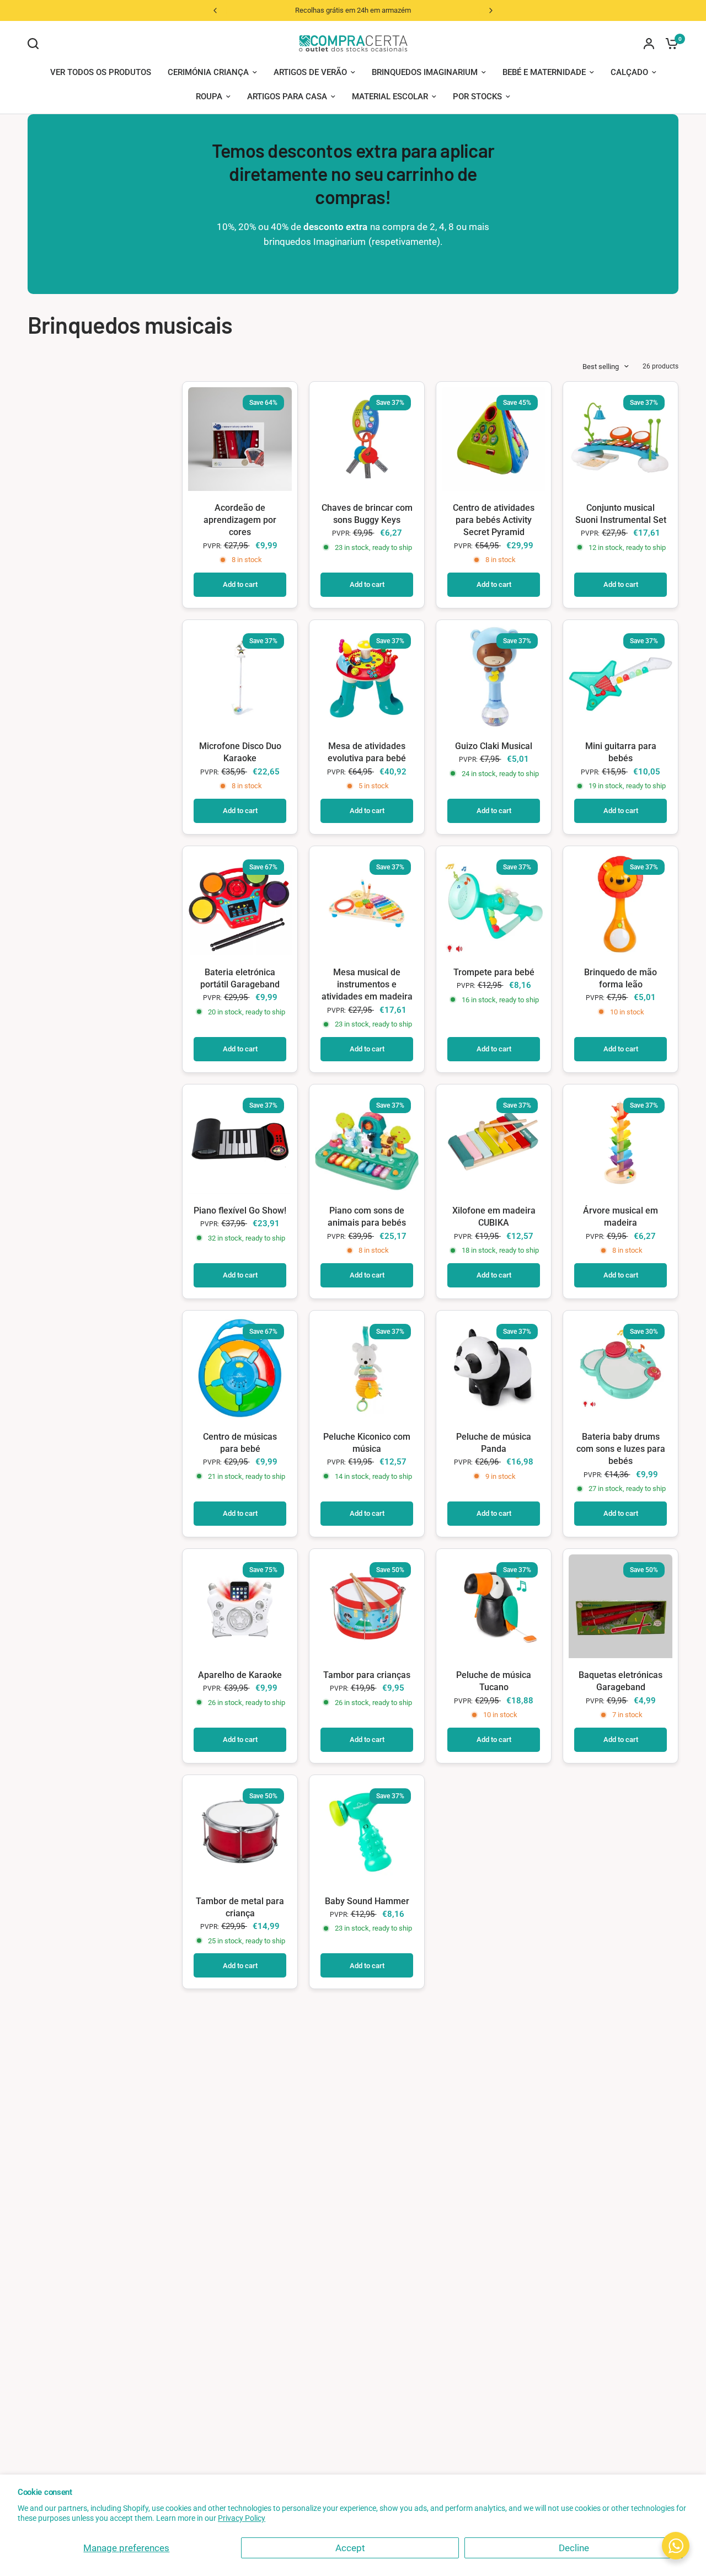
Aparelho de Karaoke (240, 1675)
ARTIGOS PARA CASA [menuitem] (287, 97)
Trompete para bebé (494, 972)
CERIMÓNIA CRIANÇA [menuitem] (208, 72)
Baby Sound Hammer (367, 1901)
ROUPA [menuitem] (209, 97)
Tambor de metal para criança (240, 1907)
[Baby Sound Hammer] (367, 1832)
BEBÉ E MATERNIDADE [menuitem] (544, 72)
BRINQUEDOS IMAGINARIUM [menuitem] (425, 72)
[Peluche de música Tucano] (494, 1606)
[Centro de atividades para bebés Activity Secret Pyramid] (494, 439)
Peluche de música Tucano (494, 1681)
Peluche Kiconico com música (367, 1443)
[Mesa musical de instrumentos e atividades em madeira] (367, 904)
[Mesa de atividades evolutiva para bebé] (367, 677)
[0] (669, 43)
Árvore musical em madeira (621, 1217)
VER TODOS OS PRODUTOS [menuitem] (101, 72)
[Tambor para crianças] (367, 1606)
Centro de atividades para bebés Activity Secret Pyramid (494, 520)
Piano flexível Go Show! (240, 1210)
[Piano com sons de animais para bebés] (367, 1142)
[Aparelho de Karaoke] (240, 1606)
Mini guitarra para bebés (621, 752)
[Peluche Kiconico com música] (367, 1368)
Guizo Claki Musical (494, 746)
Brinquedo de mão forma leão (621, 978)
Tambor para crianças (367, 1675)
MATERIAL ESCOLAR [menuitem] (390, 97)
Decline (574, 2548)
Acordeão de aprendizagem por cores (240, 520)
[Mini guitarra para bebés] (621, 677)
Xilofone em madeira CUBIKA (494, 1217)
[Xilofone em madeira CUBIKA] (494, 1142)
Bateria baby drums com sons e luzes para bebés (621, 1449)
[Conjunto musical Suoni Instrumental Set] (621, 439)
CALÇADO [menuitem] (629, 72)
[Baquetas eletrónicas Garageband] (621, 1606)
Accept (350, 2548)
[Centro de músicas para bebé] (240, 1368)
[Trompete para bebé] (494, 904)
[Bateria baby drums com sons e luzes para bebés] (621, 1368)
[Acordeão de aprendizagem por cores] (240, 439)
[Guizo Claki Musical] (494, 677)
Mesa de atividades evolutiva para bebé (367, 752)
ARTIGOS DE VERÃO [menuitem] (310, 72)
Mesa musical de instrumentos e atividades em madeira (367, 985)
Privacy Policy (242, 2518)
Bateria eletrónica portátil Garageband (240, 978)
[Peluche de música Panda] (494, 1368)
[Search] (36, 44)
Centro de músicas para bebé (240, 1443)
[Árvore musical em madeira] (621, 1142)
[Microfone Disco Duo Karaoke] (240, 677)
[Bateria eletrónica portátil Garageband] (240, 904)
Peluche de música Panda (494, 1443)
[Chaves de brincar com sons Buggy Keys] (367, 439)
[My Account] (649, 43)
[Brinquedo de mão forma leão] (621, 904)
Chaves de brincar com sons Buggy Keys (367, 514)
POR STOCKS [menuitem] (477, 97)
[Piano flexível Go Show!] (240, 1142)
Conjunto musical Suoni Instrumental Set (621, 514)
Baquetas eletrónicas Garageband (621, 1681)
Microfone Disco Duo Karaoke (240, 752)
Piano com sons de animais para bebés (367, 1217)
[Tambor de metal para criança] (240, 1832)
